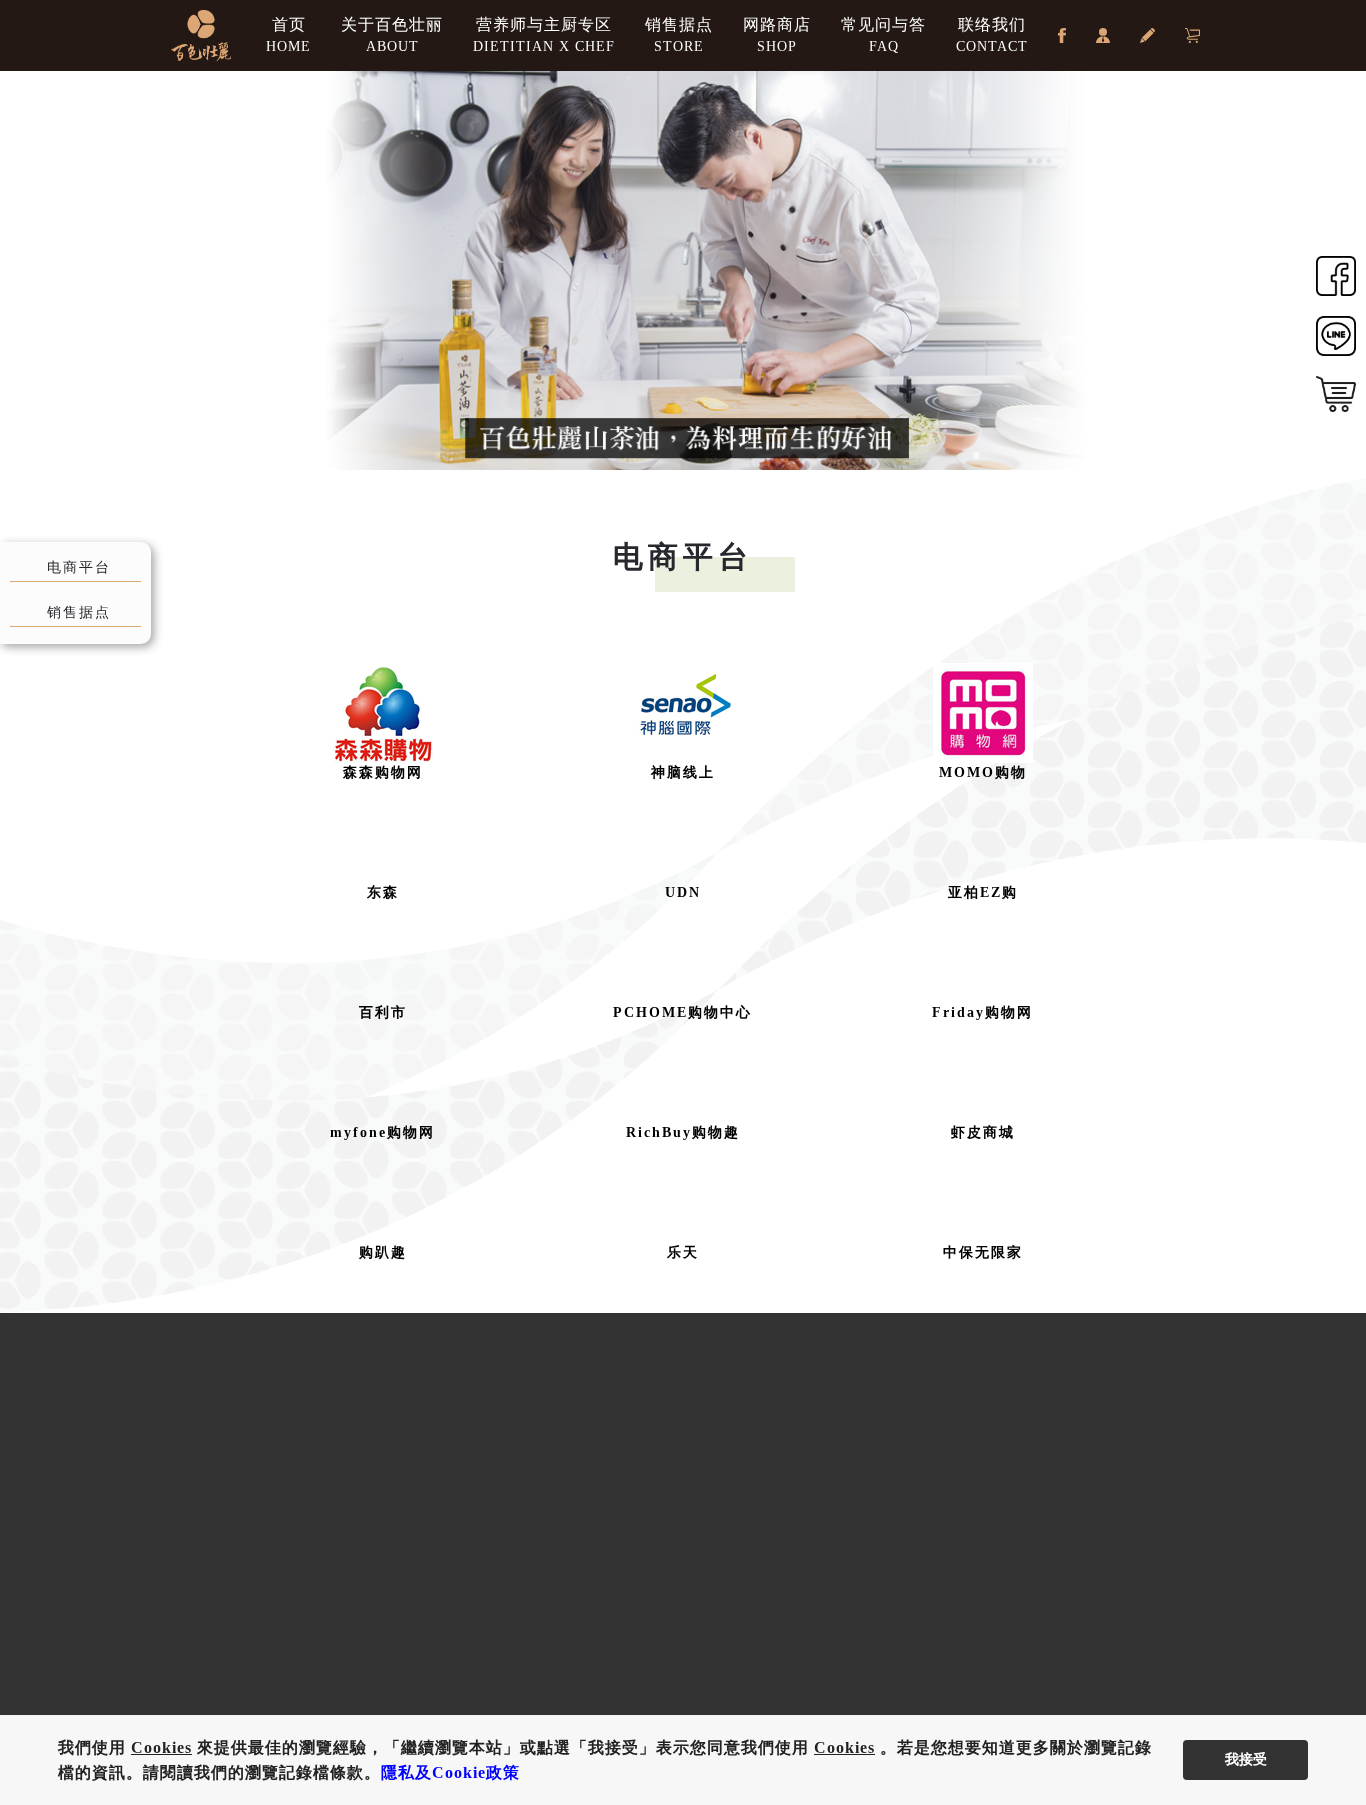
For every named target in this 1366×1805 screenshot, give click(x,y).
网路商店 (777, 35)
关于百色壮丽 (392, 35)
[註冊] (1147, 35)
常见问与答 (883, 35)
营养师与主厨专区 (544, 35)
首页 (288, 35)
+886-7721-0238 (329, 1502)
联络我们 (992, 35)
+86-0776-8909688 (931, 1502)
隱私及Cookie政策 (450, 1772)
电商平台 (79, 567)
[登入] (1103, 35)
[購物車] (1192, 35)
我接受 (1246, 1759)
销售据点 (679, 35)
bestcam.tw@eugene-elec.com (384, 1542)
